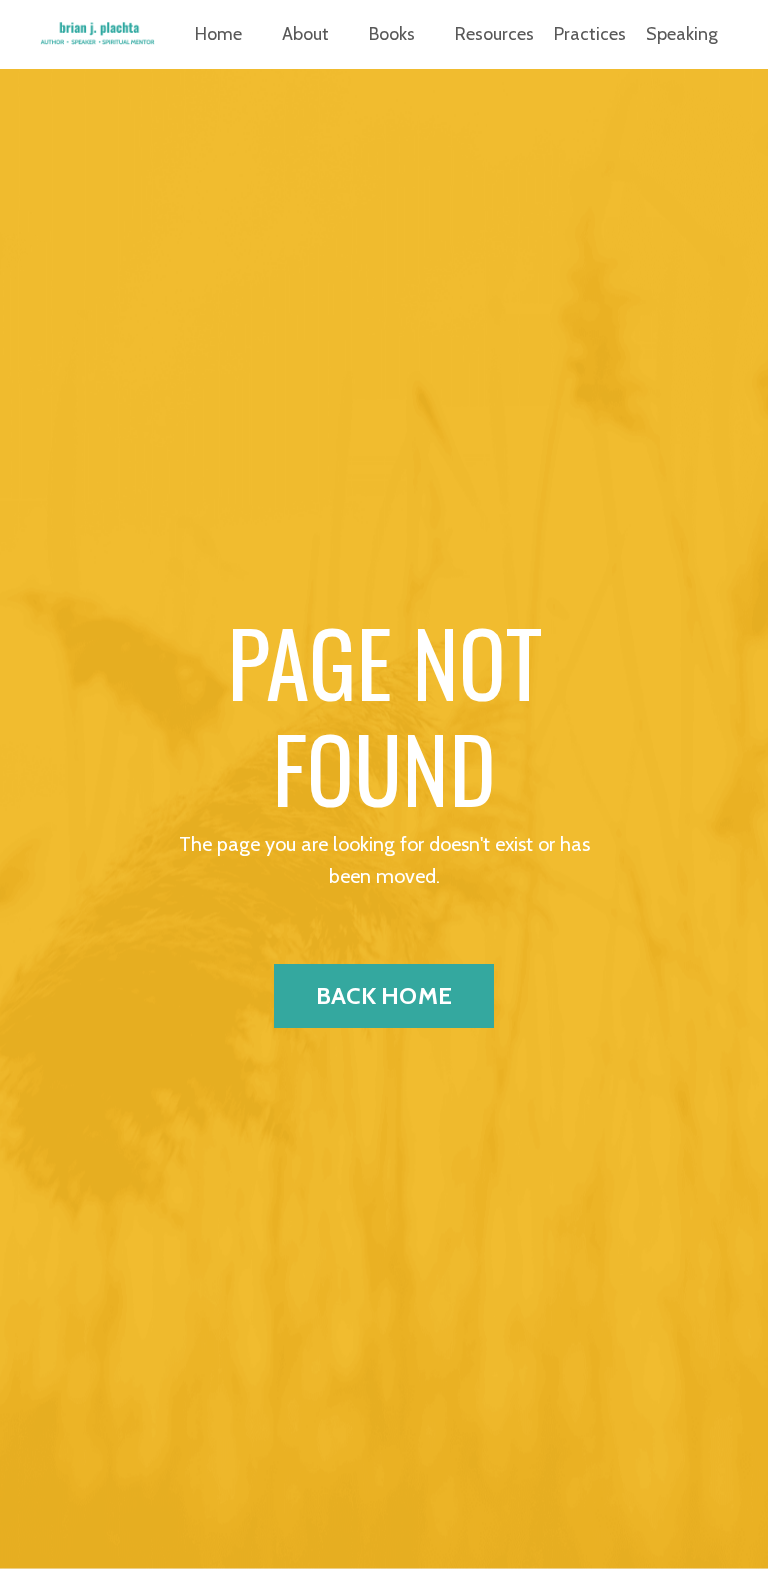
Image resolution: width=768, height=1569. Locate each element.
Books (392, 34)
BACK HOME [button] (384, 995)
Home (218, 34)
